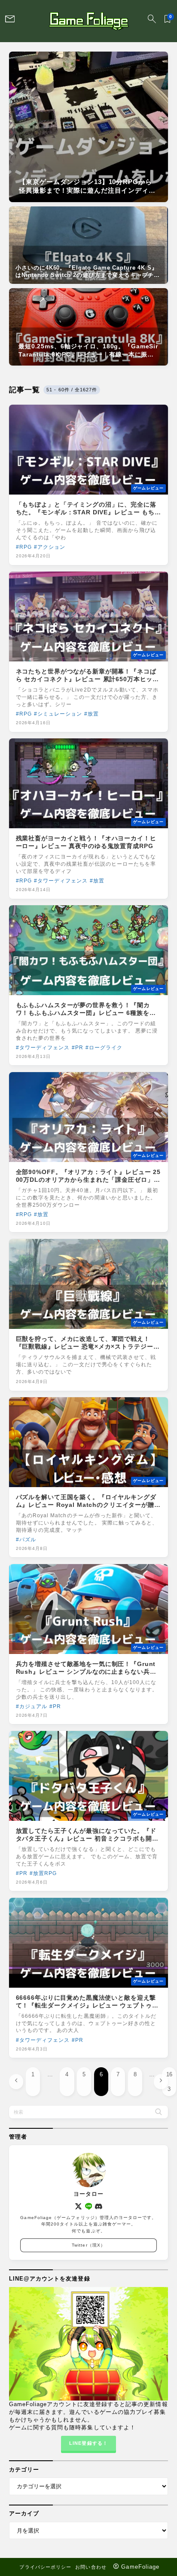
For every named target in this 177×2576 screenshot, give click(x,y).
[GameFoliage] (88, 21)
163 (169, 2081)
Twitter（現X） (88, 2245)
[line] (89, 2206)
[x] (78, 2206)
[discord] (99, 2206)
